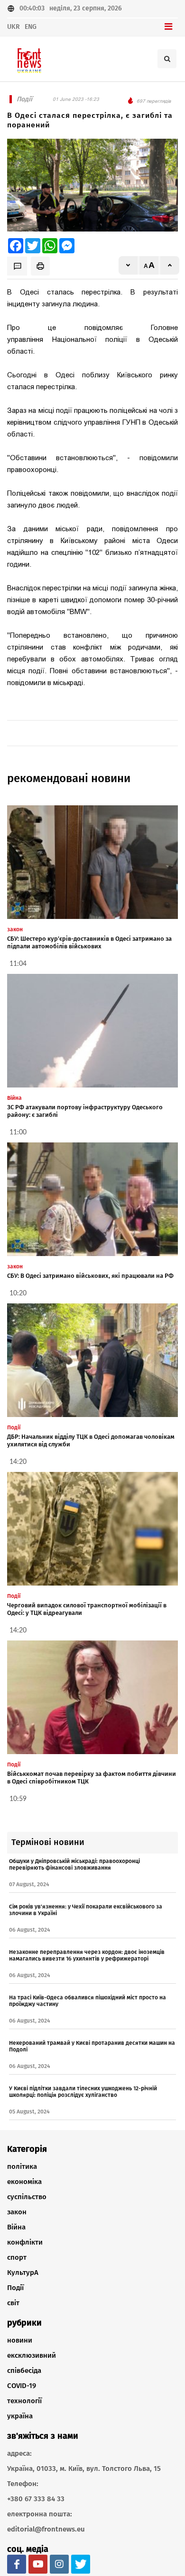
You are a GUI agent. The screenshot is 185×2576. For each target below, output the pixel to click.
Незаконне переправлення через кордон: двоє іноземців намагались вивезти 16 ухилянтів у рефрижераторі (87, 1955)
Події (15, 2288)
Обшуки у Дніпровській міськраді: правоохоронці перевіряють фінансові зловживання (74, 1864)
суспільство (27, 2197)
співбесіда (24, 2371)
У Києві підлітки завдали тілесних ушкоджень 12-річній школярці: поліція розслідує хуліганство (83, 2092)
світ (13, 2303)
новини (20, 2340)
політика (22, 2166)
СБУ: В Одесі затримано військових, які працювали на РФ (90, 1276)
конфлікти (25, 2242)
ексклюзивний (32, 2355)
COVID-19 (22, 2386)
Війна (16, 2227)
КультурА (23, 2273)
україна (20, 2416)
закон (17, 2212)
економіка (24, 2182)
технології (24, 2401)
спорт (17, 2257)
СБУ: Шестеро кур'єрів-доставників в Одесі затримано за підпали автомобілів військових (89, 942)
